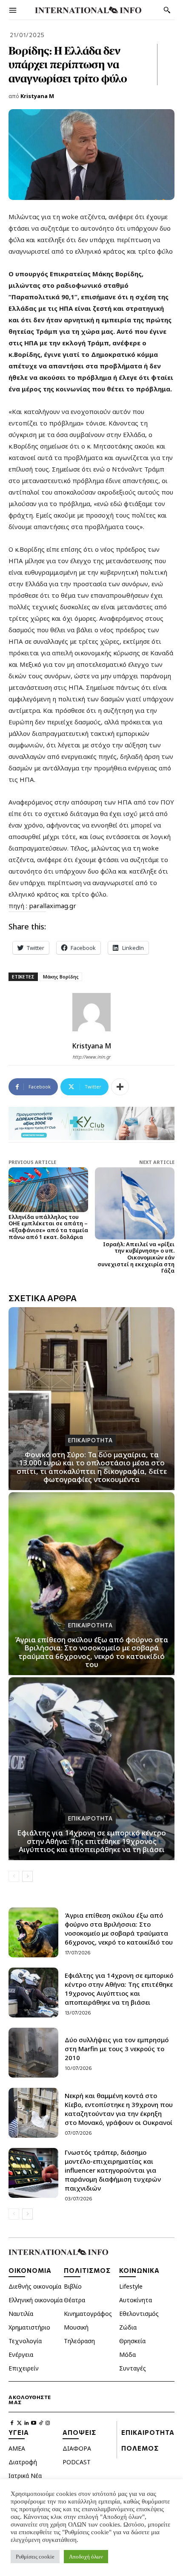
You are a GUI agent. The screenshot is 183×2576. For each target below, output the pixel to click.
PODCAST (77, 2462)
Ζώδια (128, 2327)
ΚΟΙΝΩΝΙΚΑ (139, 2270)
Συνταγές (133, 2368)
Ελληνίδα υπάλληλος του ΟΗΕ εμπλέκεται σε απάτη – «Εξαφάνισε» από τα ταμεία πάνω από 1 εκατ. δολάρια (48, 1227)
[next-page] (27, 1876)
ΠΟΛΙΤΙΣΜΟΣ (87, 2270)
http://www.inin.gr (92, 1057)
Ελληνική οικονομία (36, 2300)
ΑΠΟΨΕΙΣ (79, 2432)
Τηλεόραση (79, 2341)
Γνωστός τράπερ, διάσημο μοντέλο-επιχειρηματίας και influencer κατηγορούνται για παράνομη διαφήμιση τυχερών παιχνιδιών (113, 2170)
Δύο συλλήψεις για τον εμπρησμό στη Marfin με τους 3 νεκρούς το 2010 (117, 2049)
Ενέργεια (21, 2355)
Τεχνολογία (25, 2341)
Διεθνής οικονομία (35, 2286)
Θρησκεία (132, 2341)
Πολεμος (140, 2448)
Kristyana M (37, 96)
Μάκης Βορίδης (61, 977)
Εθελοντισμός (139, 2314)
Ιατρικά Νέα (25, 2476)
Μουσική (76, 2327)
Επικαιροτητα (90, 1440)
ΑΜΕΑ (17, 2448)
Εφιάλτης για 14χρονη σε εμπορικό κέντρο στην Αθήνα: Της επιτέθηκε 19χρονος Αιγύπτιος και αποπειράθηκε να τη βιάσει (91, 1841)
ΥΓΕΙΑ (19, 2432)
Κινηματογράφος (88, 2314)
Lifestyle (131, 2286)
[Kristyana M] (91, 1012)
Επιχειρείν (24, 2368)
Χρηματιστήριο (29, 2327)
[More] (120, 1087)
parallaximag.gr (52, 906)
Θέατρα (74, 2300)
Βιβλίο (73, 2286)
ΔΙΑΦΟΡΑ (77, 2448)
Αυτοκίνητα (136, 2300)
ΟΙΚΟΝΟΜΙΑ (30, 2270)
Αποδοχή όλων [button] (86, 2557)
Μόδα (127, 2355)
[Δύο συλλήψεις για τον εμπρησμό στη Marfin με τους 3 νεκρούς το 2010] (33, 2053)
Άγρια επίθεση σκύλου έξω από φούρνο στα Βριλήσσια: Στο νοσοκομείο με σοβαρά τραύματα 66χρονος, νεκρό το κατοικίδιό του (91, 1652)
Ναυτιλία (21, 2314)
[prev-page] (14, 1876)
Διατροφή (23, 2462)
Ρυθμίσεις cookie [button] (35, 2557)
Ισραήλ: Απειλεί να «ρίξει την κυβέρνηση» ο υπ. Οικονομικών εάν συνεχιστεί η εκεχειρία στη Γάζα (136, 1257)
